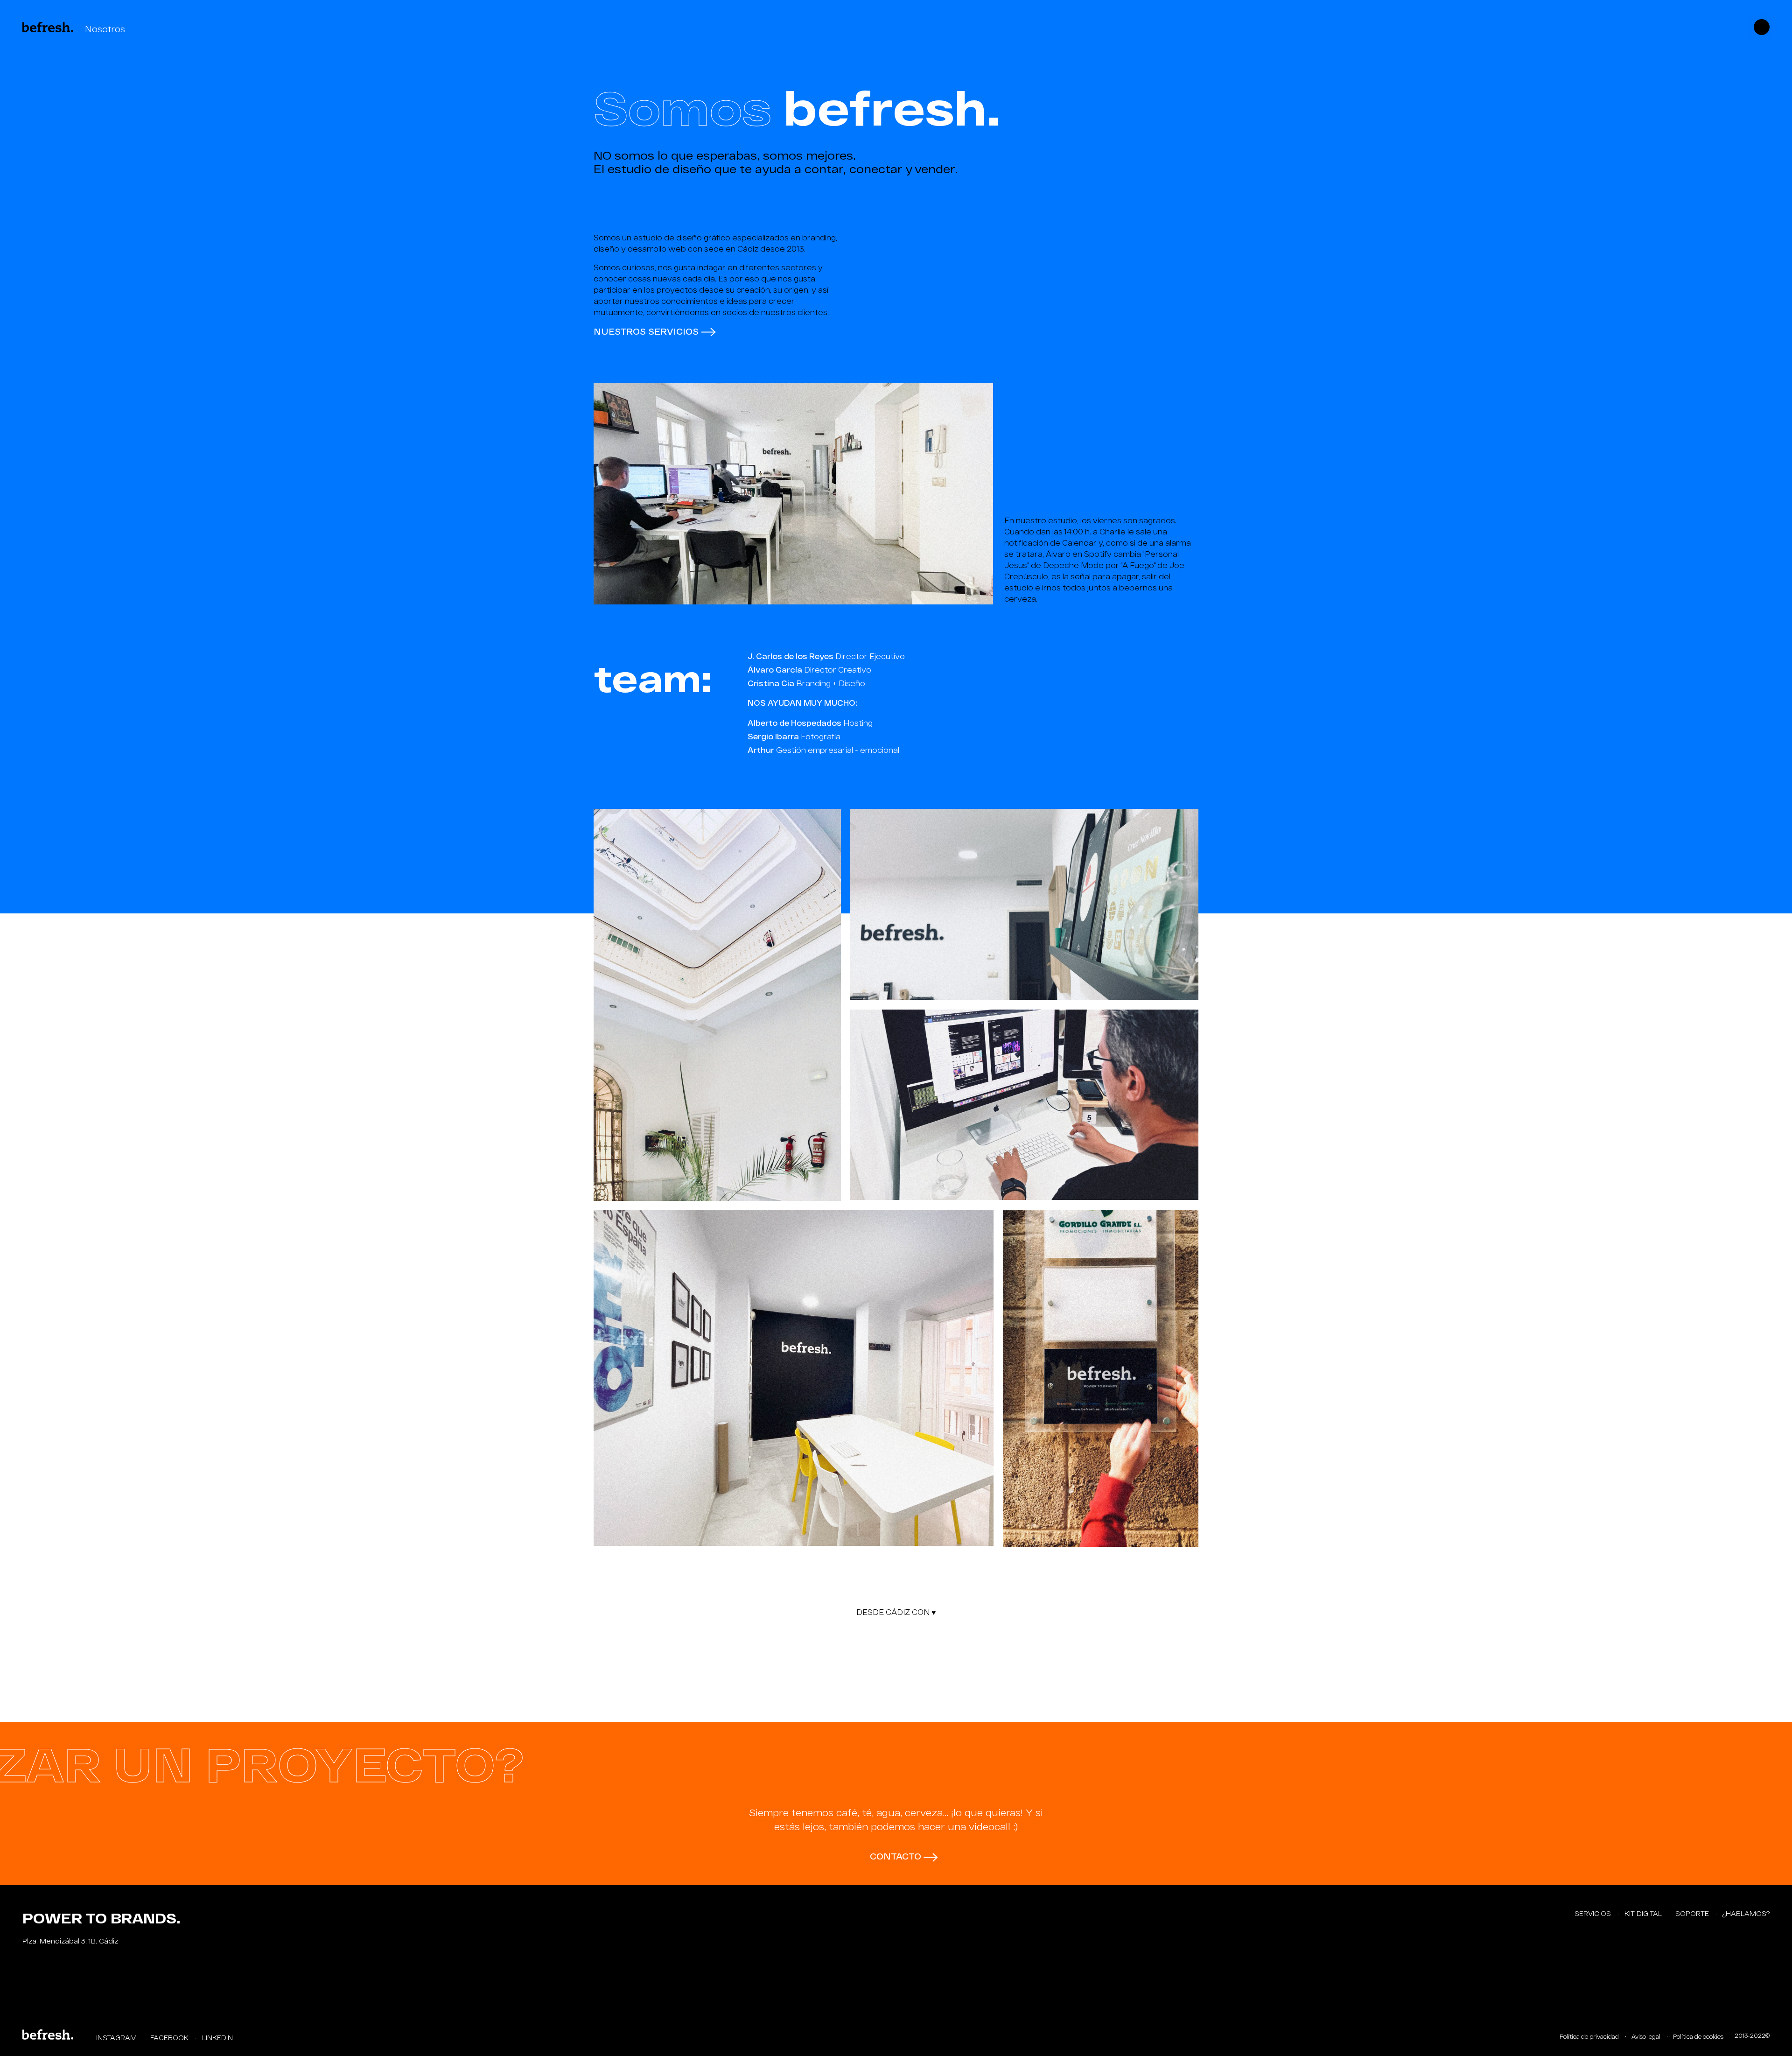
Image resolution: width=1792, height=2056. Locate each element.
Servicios (1594, 1913)
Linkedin (217, 2038)
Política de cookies (1698, 2036)
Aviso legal (1647, 2036)
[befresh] (48, 2033)
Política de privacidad (1590, 2036)
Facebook (170, 2038)
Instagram (117, 2038)
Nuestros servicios (647, 331)
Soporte (1693, 1913)
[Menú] (1762, 26)
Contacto (897, 1856)
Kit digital (1644, 1913)
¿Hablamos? (1746, 1913)
